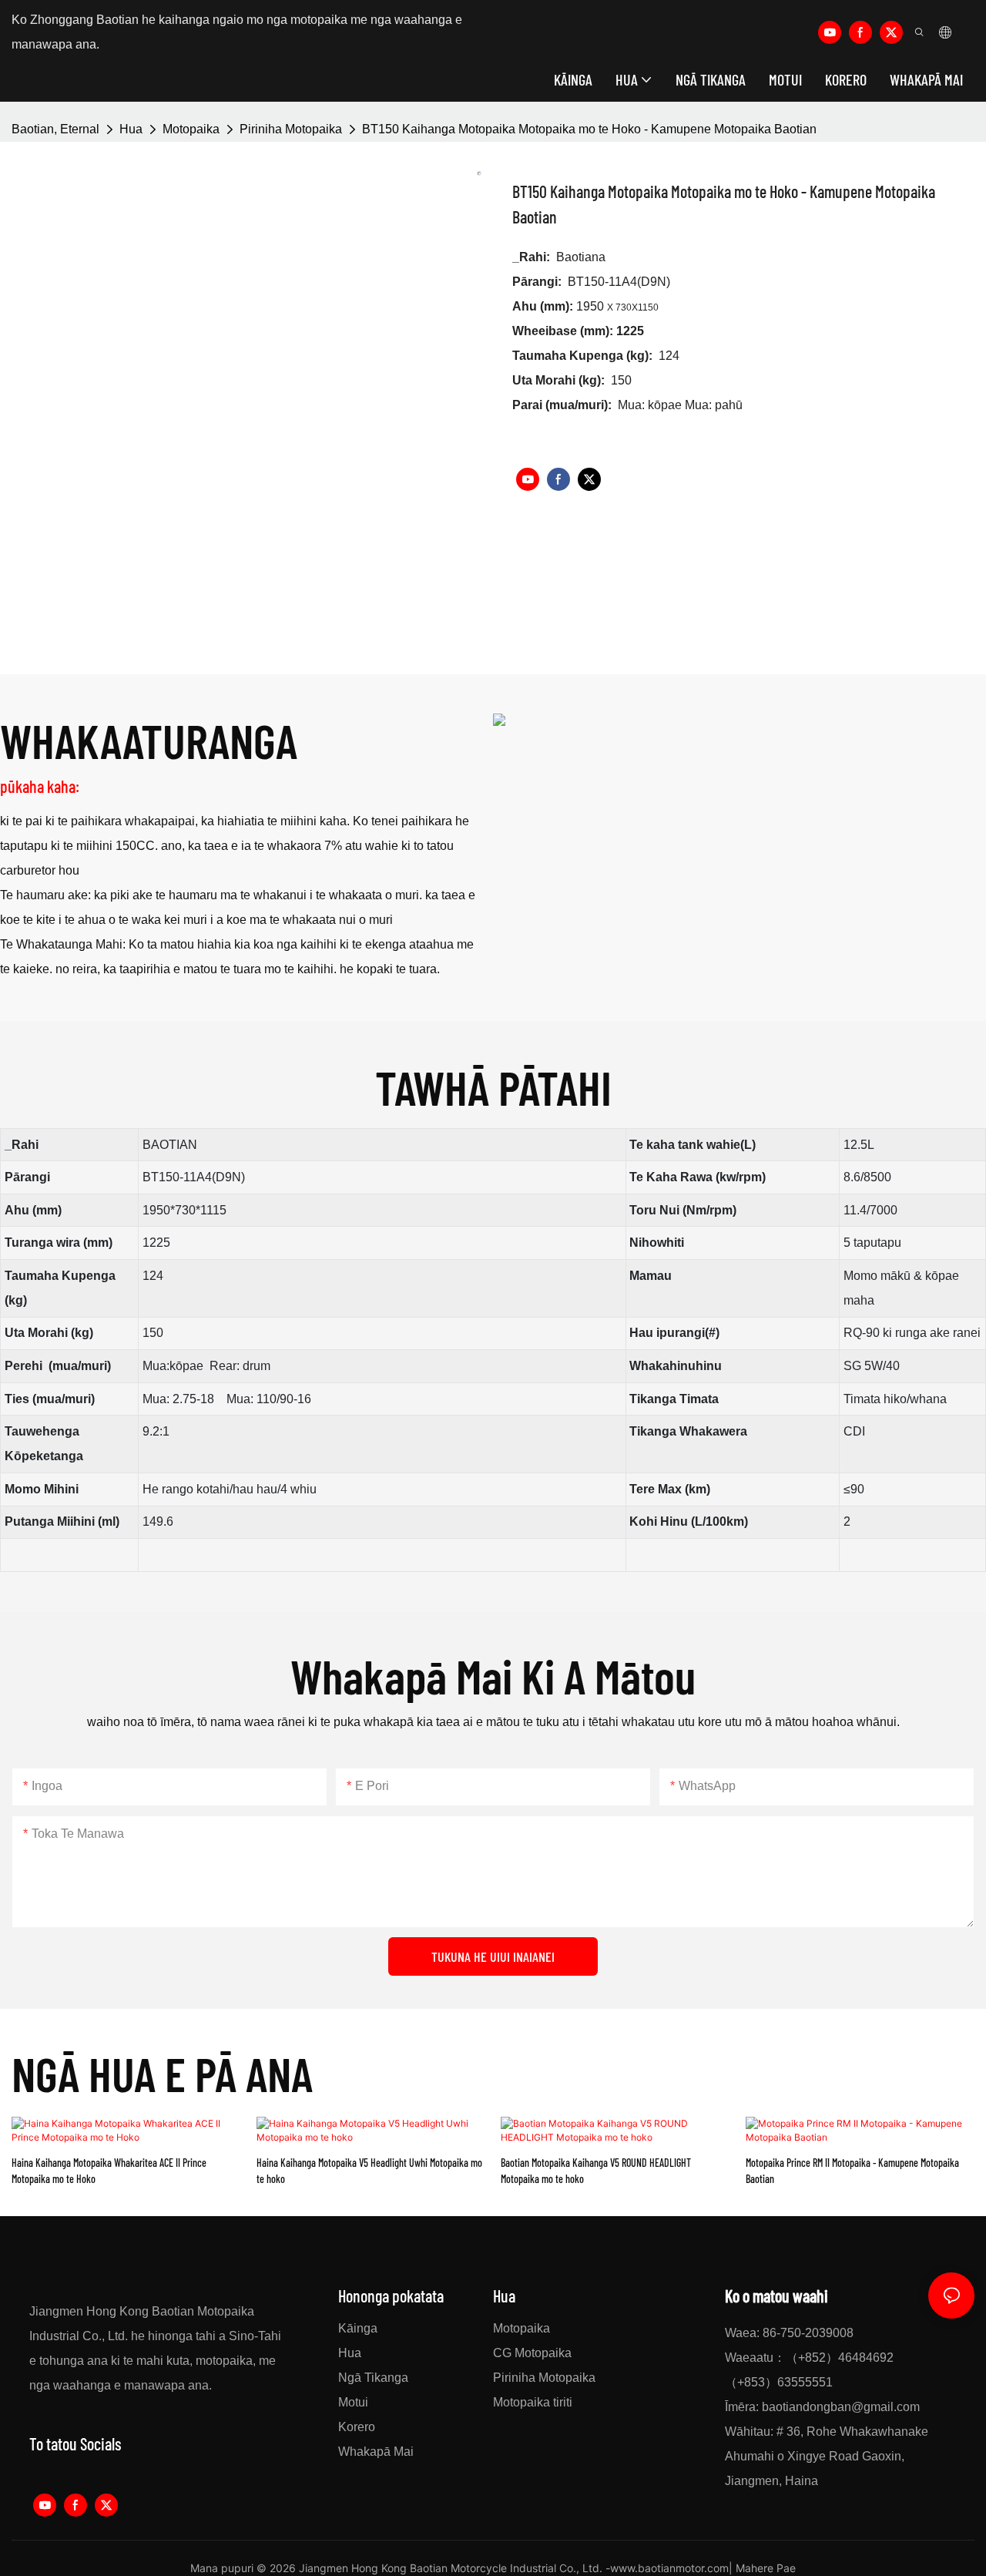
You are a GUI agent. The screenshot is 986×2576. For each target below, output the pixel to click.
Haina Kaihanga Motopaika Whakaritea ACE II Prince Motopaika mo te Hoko (109, 2171)
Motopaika (191, 129)
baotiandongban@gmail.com (841, 2407)
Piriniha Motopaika (291, 129)
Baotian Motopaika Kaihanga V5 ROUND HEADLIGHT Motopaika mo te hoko (596, 2171)
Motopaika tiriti (533, 2402)
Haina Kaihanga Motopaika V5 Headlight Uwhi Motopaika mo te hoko (369, 2171)
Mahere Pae (766, 2568)
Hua (131, 129)
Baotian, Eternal (55, 129)
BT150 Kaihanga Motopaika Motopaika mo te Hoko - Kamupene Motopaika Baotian (589, 129)
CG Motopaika (532, 2353)
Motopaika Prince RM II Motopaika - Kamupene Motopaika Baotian (852, 2171)
